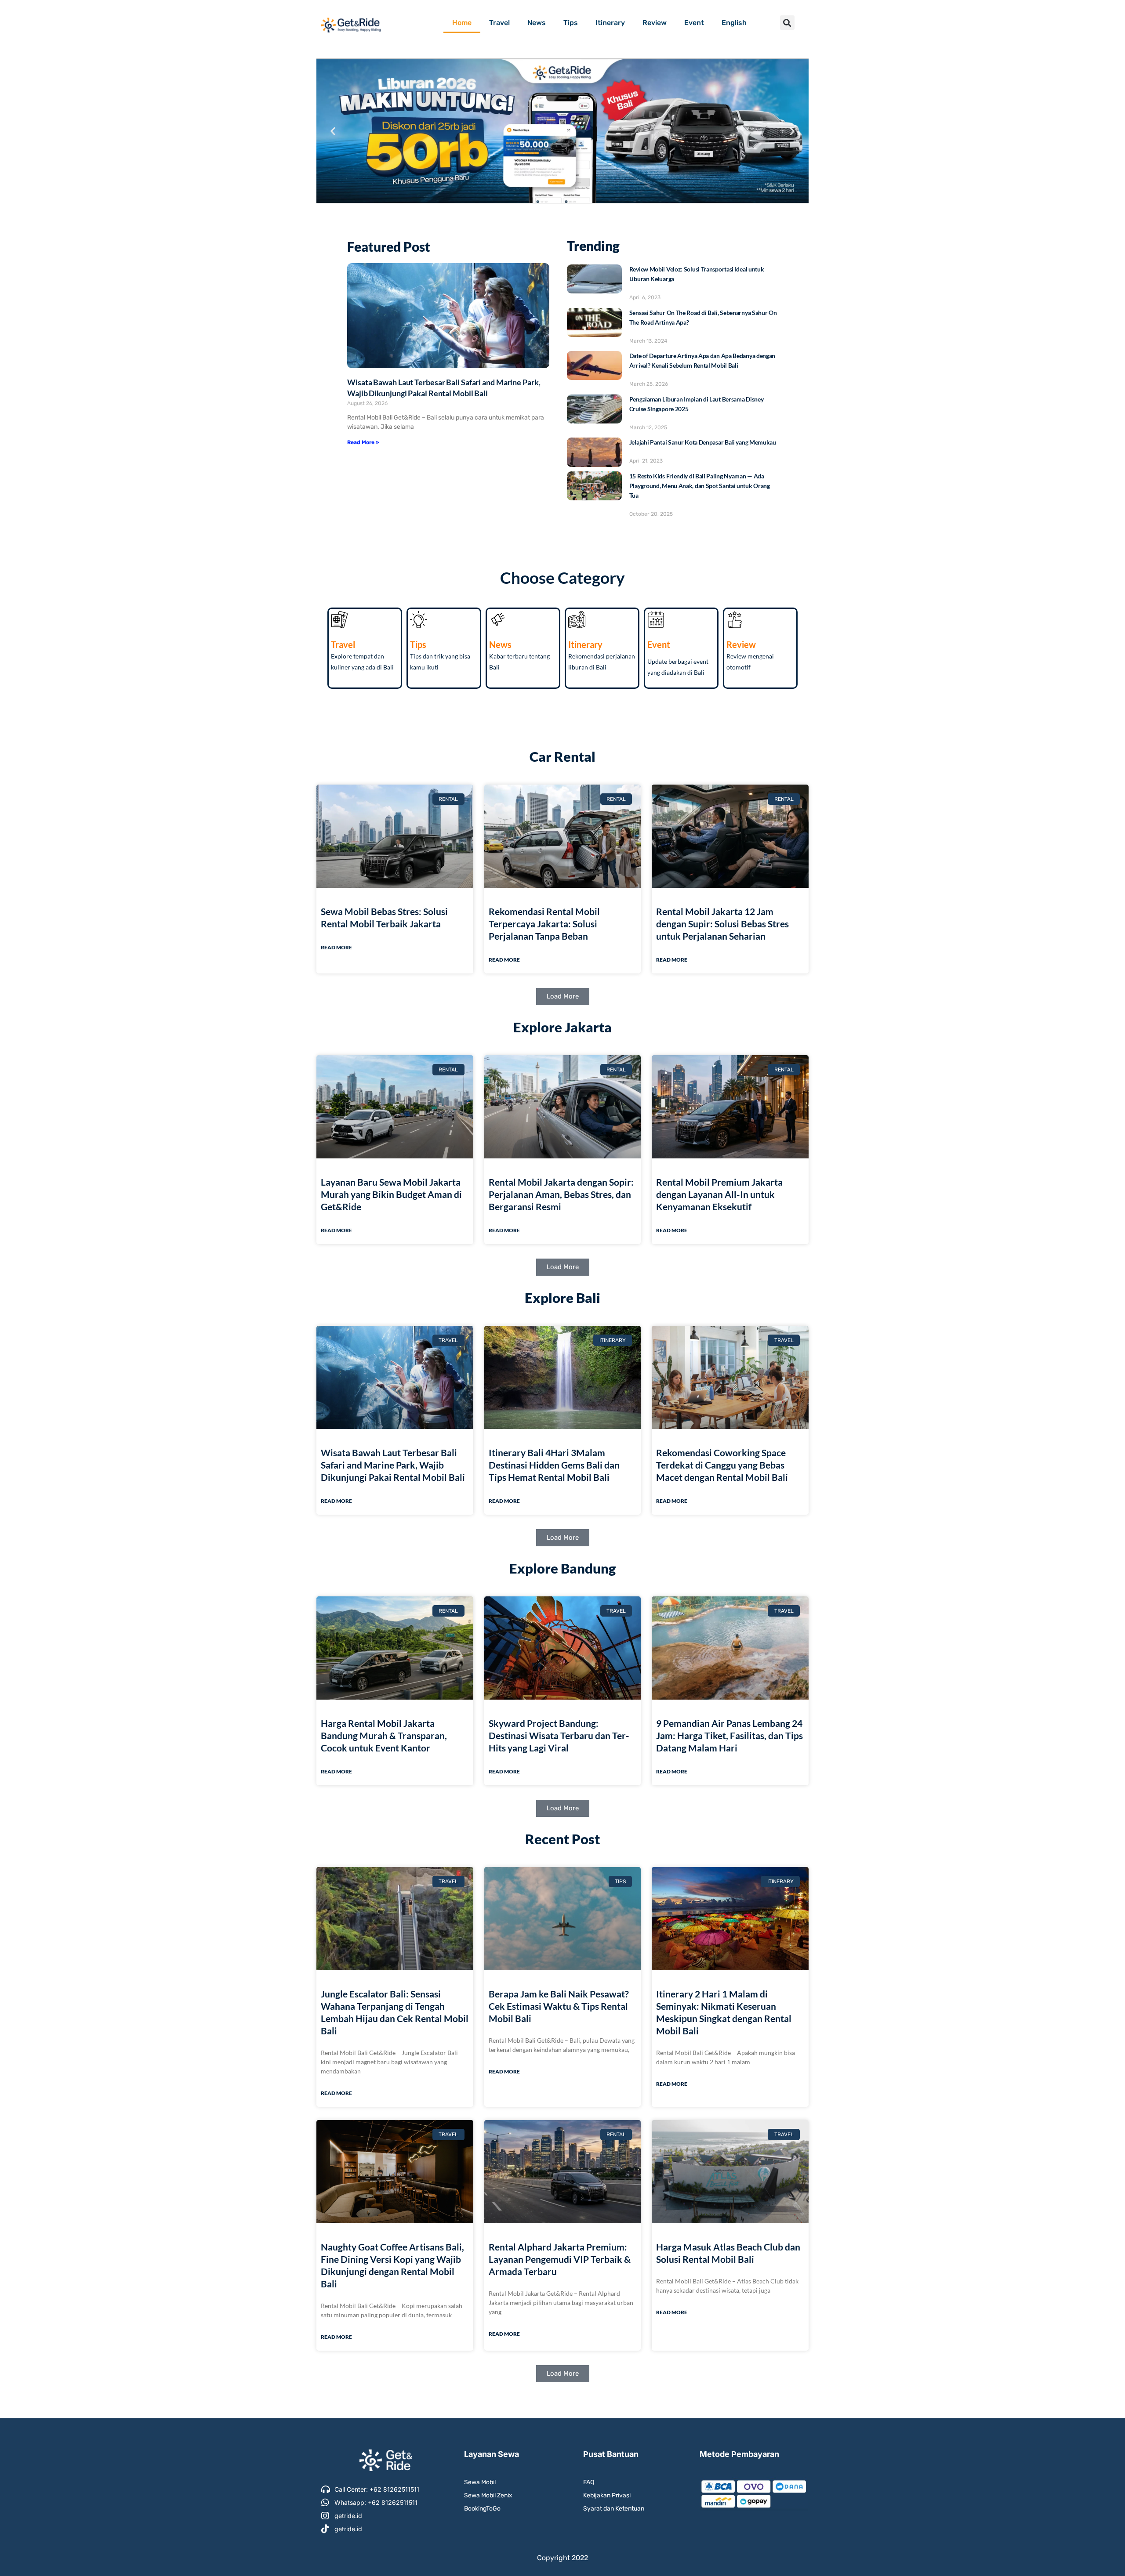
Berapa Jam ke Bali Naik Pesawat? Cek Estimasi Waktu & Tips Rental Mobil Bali (559, 2006)
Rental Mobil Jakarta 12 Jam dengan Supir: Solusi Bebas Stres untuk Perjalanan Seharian (722, 924)
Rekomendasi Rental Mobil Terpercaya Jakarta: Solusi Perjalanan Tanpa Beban (544, 924)
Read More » (363, 442)
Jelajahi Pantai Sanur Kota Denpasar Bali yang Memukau (703, 442)
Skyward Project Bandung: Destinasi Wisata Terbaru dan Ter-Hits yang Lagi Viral (559, 1735)
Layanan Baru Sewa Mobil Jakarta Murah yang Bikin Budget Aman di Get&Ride (391, 1194)
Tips (571, 23)
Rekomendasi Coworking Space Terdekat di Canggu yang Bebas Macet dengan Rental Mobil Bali (722, 1465)
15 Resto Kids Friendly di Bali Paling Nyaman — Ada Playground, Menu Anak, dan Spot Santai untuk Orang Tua (700, 486)
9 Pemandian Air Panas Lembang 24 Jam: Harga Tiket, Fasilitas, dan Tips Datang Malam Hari (729, 1735)
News (537, 23)
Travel (499, 23)
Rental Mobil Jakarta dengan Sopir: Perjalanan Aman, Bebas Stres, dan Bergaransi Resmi (561, 1194)
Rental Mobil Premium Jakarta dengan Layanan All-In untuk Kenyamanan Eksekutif (719, 1194)
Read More (336, 947)
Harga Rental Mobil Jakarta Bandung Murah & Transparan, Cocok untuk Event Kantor (384, 1735)
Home (462, 23)
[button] (787, 23)
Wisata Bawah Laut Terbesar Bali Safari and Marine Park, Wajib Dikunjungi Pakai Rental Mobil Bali (393, 1465)
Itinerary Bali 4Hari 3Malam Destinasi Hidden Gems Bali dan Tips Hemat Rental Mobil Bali (554, 1465)
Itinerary (610, 23)
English (734, 23)
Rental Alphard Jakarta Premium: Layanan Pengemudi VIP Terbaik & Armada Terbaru (560, 2259)
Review (655, 23)
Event (694, 23)
